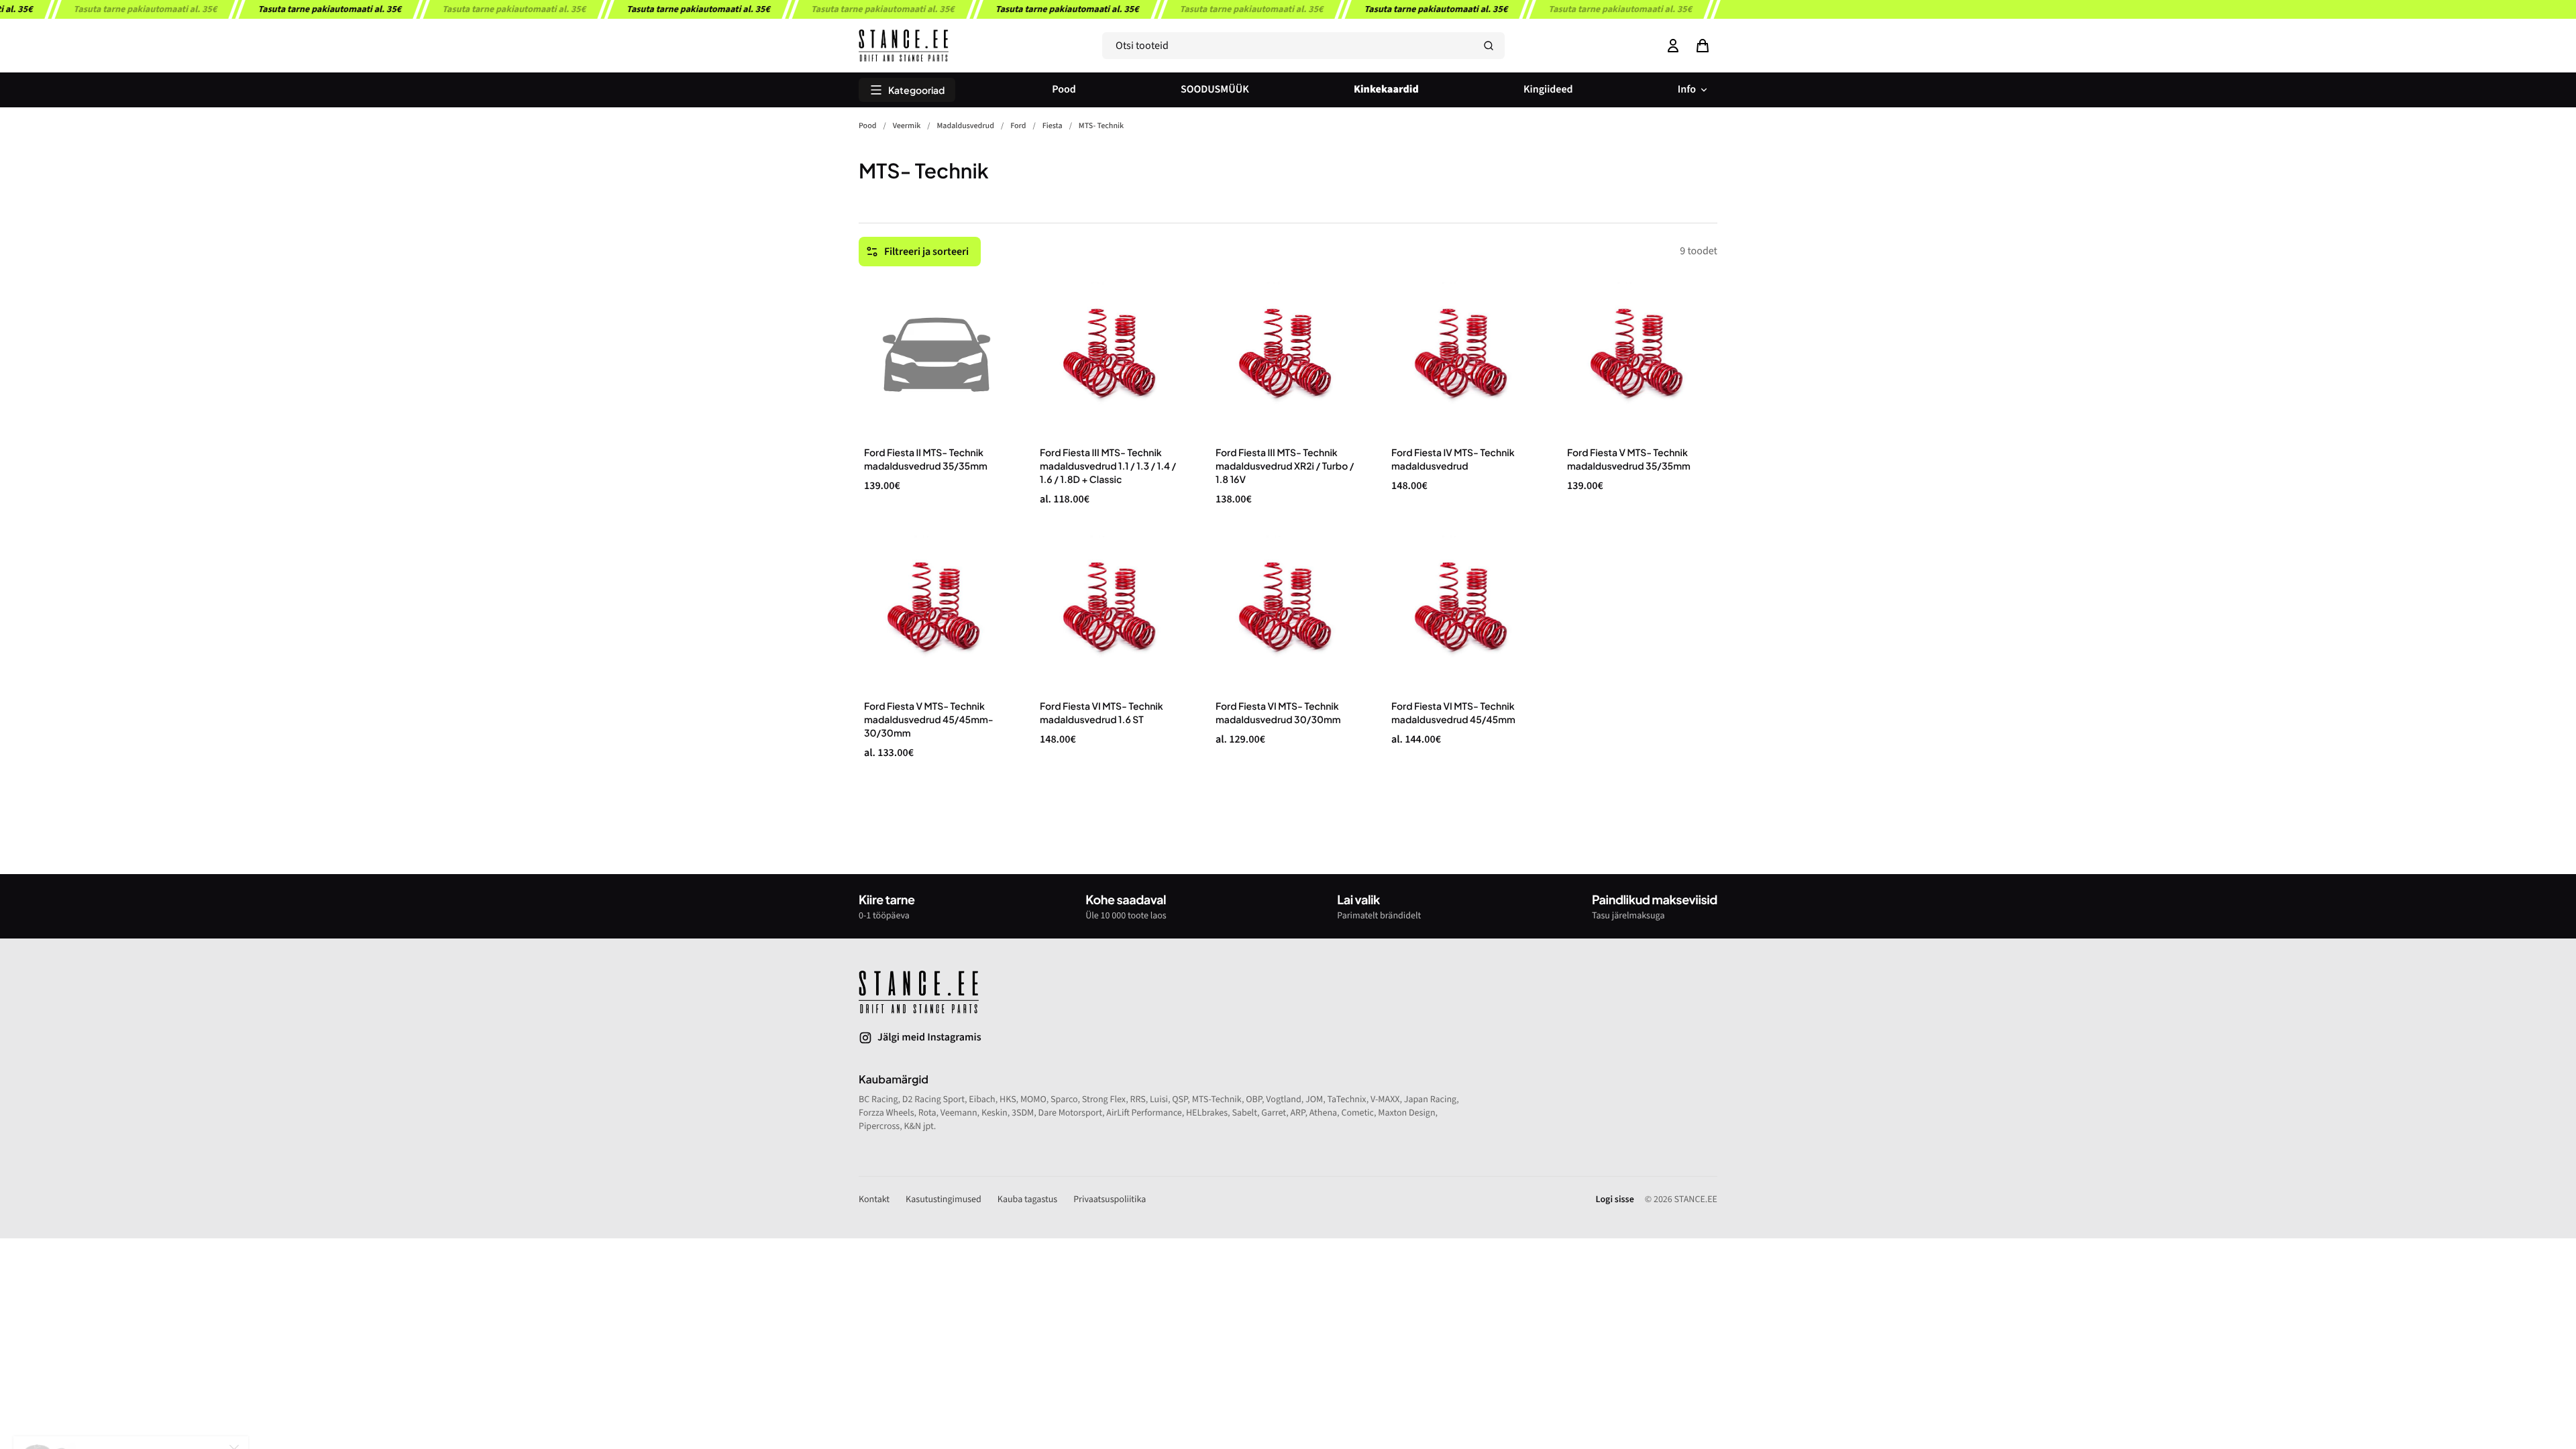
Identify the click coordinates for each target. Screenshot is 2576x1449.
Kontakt (874, 1199)
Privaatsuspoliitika (1110, 1199)
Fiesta (1053, 126)
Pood (1064, 90)
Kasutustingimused (944, 1199)
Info (1687, 90)
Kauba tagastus (1027, 1199)
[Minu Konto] (1673, 46)
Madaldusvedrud (966, 126)
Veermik (907, 126)
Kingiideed (1548, 90)
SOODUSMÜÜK (1215, 90)
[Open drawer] (1703, 46)
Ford (1018, 126)
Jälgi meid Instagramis (929, 1038)
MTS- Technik (1101, 126)
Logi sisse (1615, 1199)
